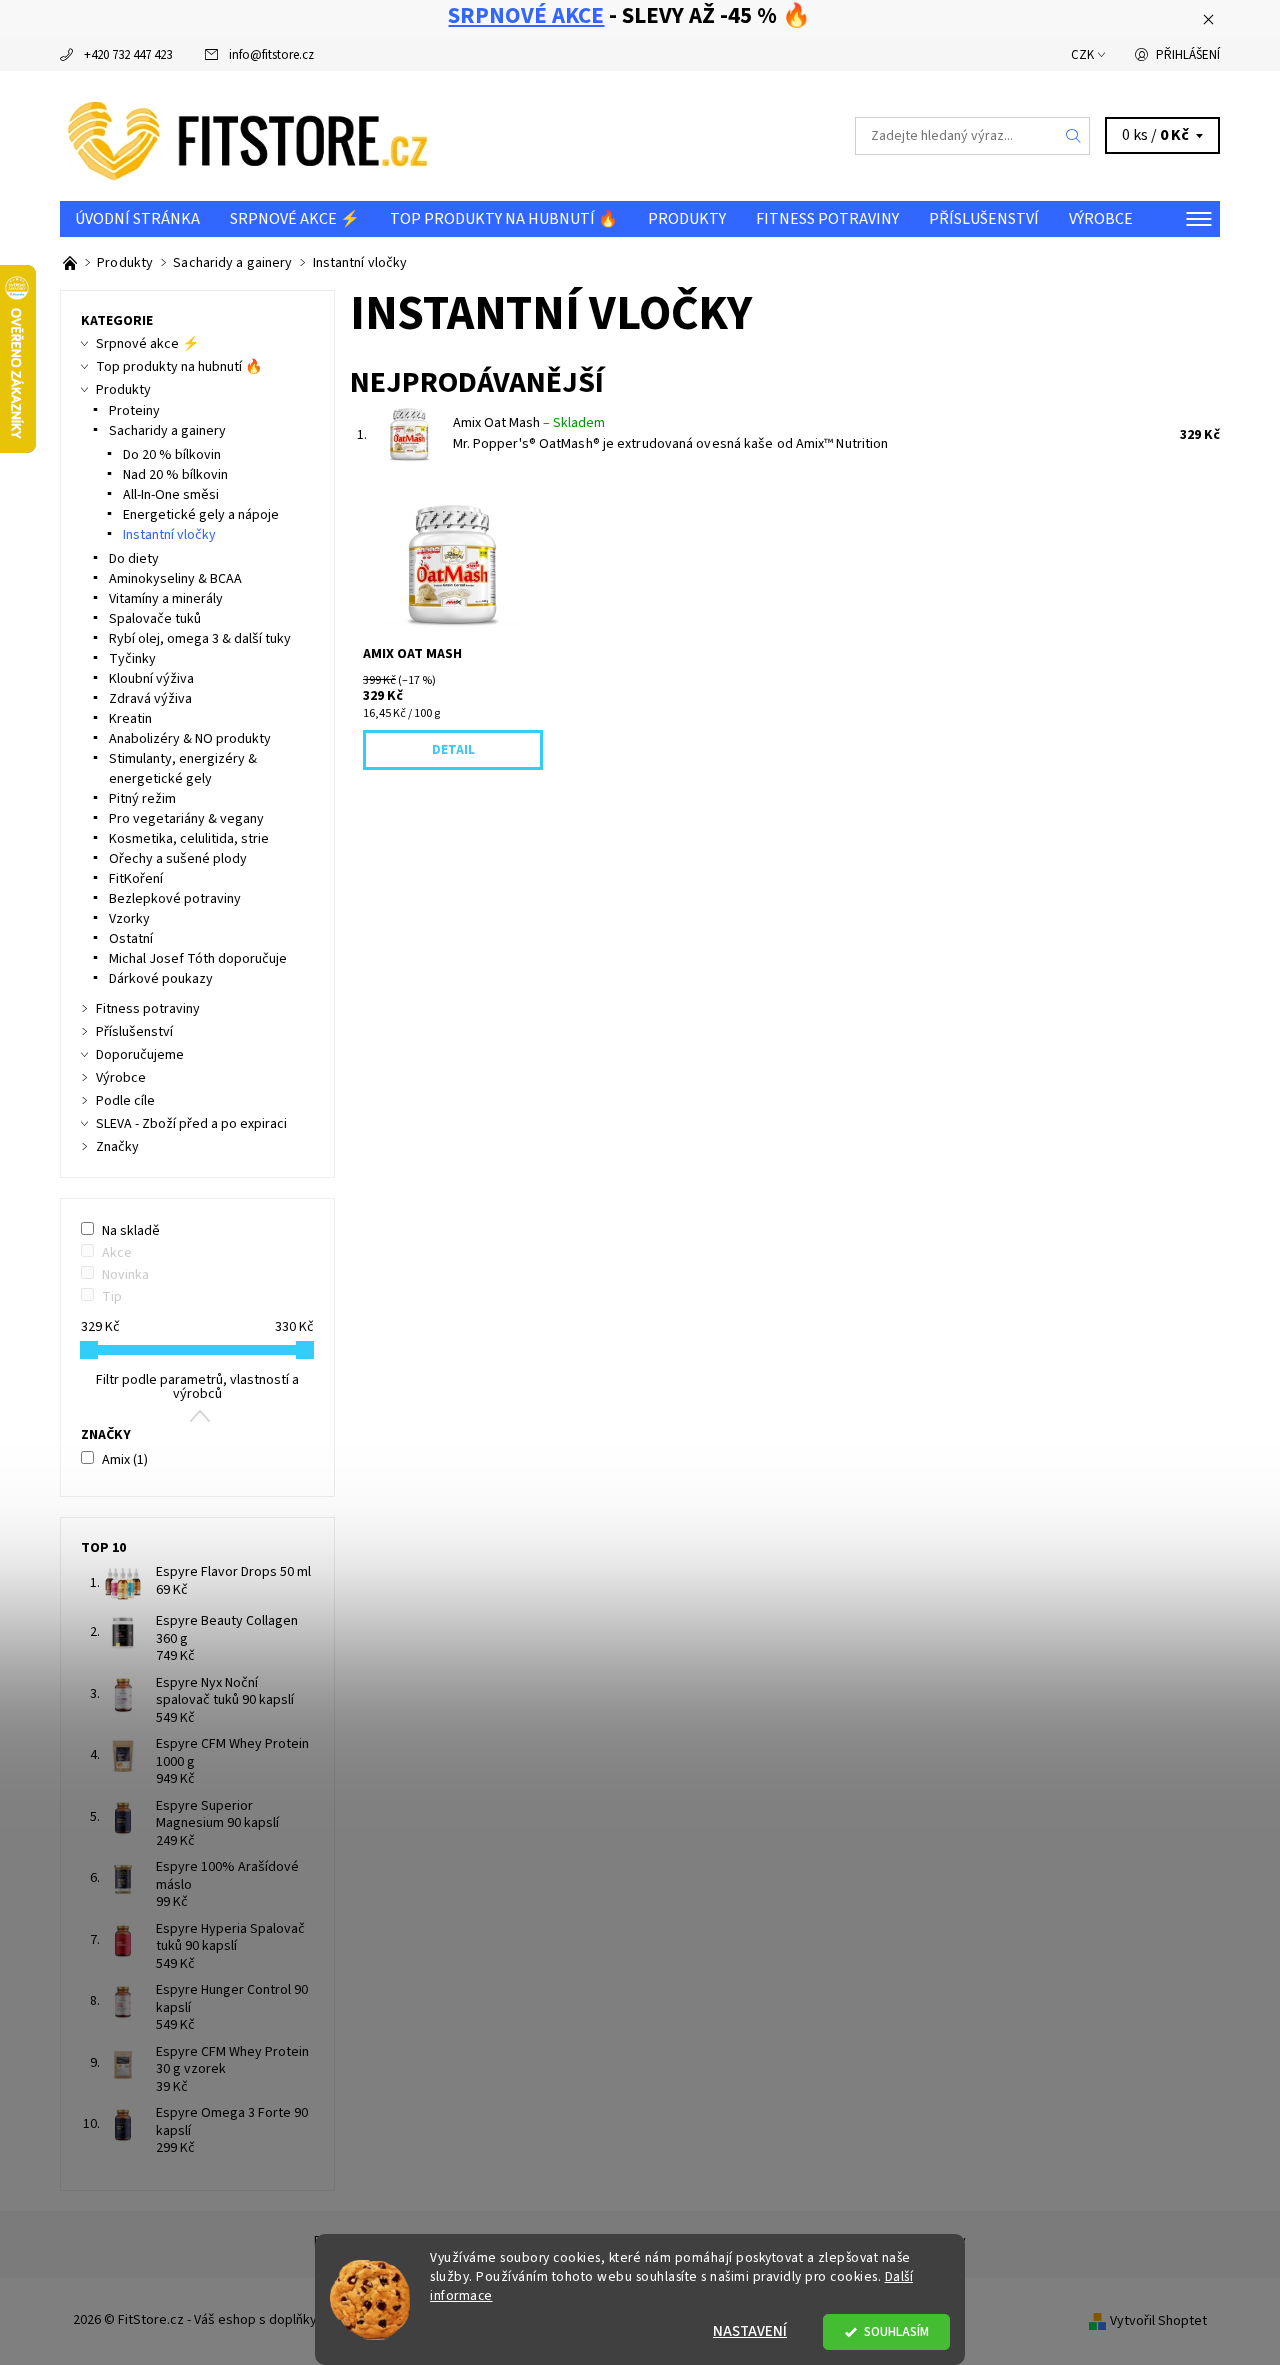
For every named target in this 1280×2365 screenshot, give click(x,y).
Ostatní (131, 939)
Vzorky (129, 919)
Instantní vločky (169, 535)
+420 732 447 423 (128, 55)
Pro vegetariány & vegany (186, 819)
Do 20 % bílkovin (172, 455)
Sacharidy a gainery (167, 431)
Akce (117, 1253)
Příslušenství (984, 219)
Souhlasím (896, 2331)
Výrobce (1101, 219)
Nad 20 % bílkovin (175, 475)
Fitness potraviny (827, 219)
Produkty (687, 219)
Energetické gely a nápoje (201, 515)
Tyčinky (132, 659)
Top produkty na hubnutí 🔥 (504, 219)
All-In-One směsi (171, 495)
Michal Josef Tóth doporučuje (198, 959)
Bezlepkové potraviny (175, 899)
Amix (125, 1460)
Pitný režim (142, 799)
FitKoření (136, 879)
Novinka (125, 1275)
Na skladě (131, 1231)
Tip (112, 1297)
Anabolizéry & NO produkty (190, 739)
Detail (453, 750)
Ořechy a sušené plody (178, 859)
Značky (117, 1147)
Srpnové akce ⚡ (295, 219)
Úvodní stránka (137, 219)
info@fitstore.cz (271, 55)
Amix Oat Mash (529, 423)
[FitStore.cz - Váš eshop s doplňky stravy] (248, 135)
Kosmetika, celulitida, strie (189, 839)
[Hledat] (1074, 136)
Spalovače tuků (155, 619)
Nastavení (750, 2331)
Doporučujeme (140, 1055)
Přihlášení (1188, 55)
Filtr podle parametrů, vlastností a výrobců (197, 1387)
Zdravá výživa (150, 699)
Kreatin (130, 719)
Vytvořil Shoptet (1158, 2320)
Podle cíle (125, 1101)
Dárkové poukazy (161, 979)
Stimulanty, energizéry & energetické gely (183, 769)
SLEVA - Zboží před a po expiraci (191, 1124)
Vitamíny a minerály (166, 599)
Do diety (134, 559)
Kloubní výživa (151, 679)
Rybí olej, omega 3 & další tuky (200, 639)
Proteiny (134, 411)
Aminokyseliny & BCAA (175, 579)
